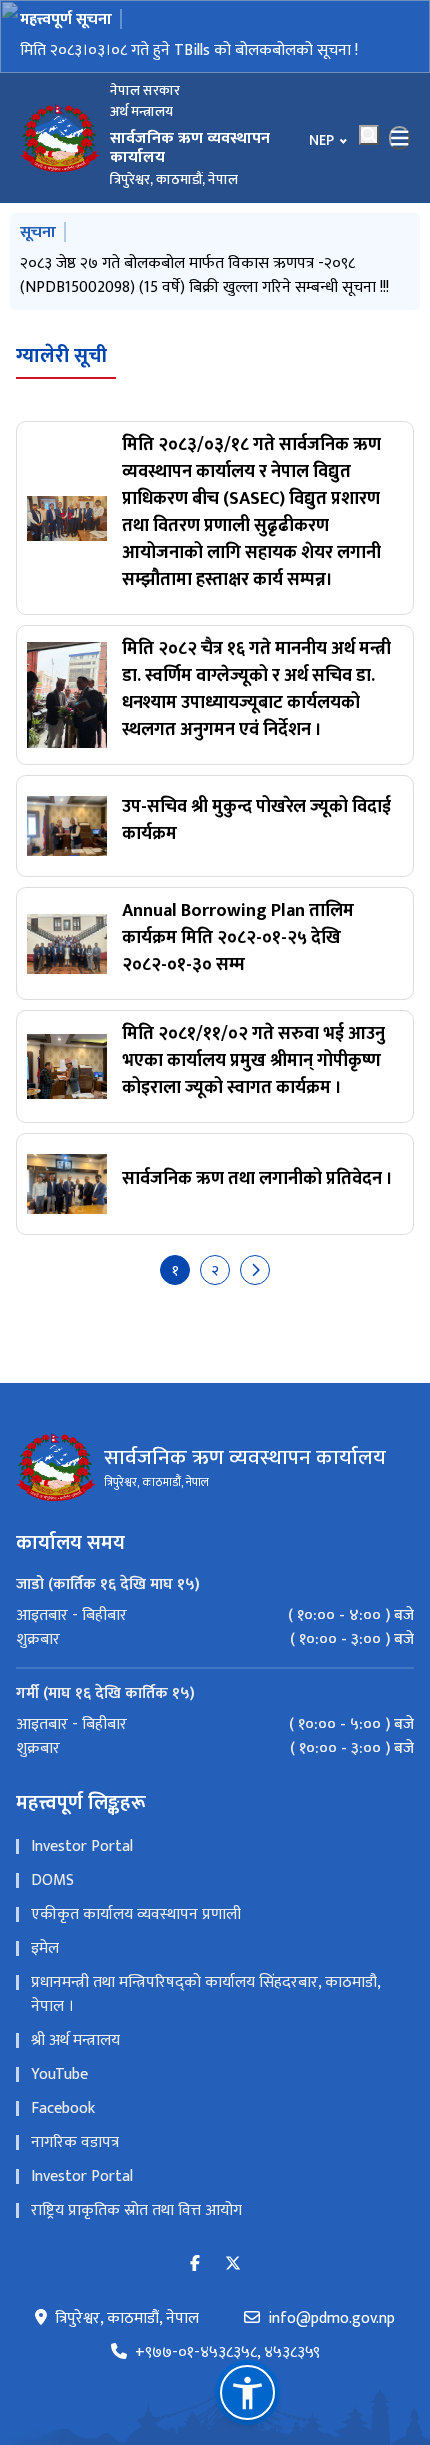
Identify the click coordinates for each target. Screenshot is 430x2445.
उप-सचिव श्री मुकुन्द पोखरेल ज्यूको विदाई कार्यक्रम (256, 820)
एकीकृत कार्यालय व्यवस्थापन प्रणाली (136, 1914)
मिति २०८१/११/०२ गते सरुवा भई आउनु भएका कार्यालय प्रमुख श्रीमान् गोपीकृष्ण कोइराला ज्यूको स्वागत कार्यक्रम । (253, 1061)
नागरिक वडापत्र (75, 2142)
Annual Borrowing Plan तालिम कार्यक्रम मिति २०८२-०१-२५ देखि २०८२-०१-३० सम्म (238, 938)
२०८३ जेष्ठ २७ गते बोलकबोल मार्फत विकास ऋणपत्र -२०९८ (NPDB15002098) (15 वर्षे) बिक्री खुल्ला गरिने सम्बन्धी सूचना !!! (204, 275)
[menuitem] (215, 1616)
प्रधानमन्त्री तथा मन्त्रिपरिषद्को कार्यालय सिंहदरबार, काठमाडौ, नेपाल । (205, 1994)
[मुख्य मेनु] (400, 138)
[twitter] (233, 2264)
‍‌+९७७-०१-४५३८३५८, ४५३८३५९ (227, 2353)
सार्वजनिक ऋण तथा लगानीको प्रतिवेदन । (257, 1179)
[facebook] (195, 2264)
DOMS (52, 1880)
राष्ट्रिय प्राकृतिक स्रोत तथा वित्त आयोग (136, 2210)
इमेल (45, 1948)
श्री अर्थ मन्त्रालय (75, 2040)
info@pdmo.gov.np (331, 2319)
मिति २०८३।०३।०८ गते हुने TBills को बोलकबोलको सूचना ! (189, 50)
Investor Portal (82, 1846)
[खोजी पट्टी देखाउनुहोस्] (369, 135)
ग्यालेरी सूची (61, 356)
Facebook (63, 2108)
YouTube (59, 2074)
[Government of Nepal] (60, 138)
